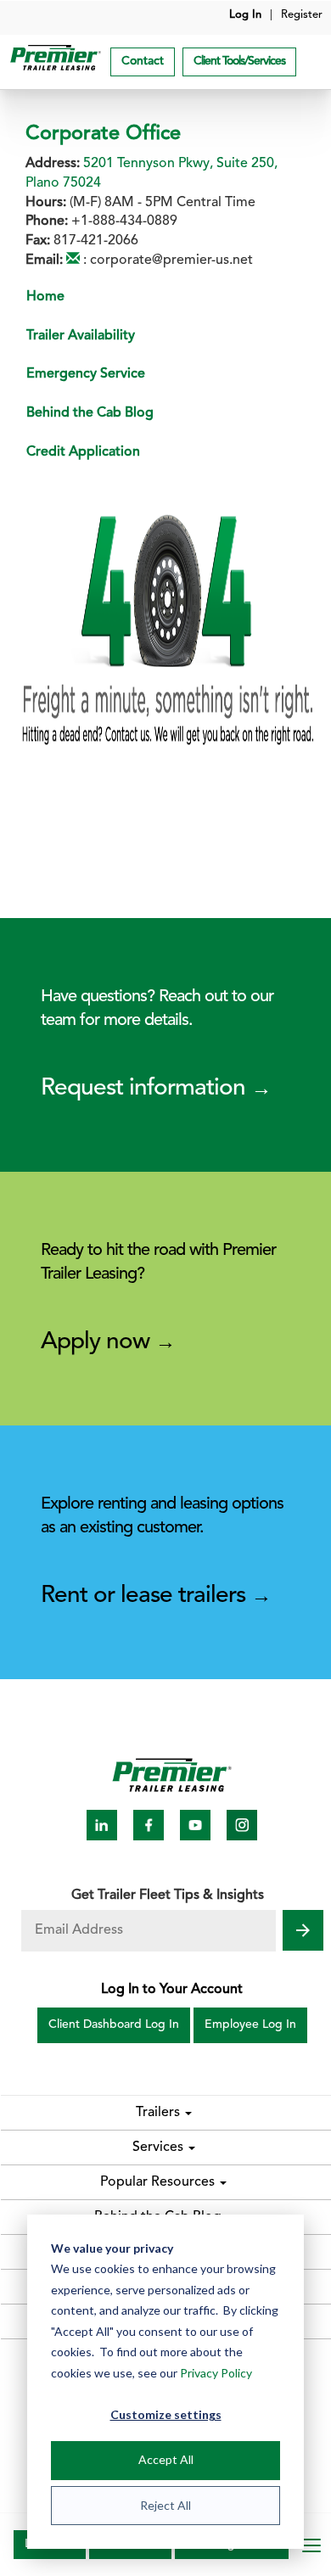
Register (302, 15)
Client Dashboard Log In (114, 2025)
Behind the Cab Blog (90, 413)
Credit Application (83, 452)
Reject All (165, 2505)
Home (45, 297)
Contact (143, 62)
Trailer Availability (81, 336)
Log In (245, 15)
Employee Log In (250, 2025)
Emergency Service (86, 374)
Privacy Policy (216, 2373)
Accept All (166, 2459)
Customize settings (166, 2414)
